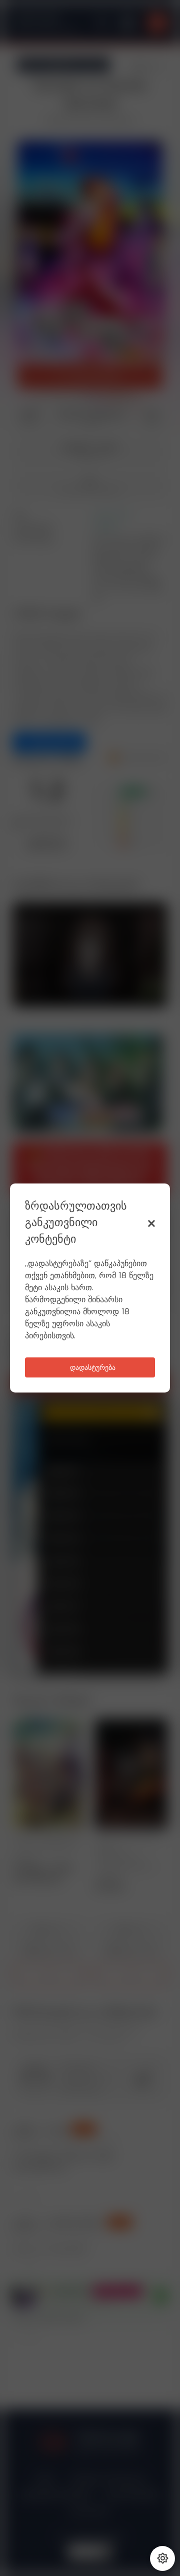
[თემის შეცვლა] (162, 2558)
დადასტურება (93, 1368)
